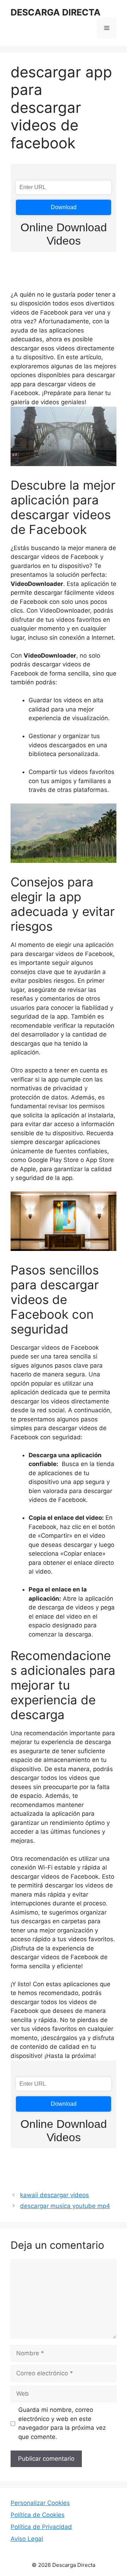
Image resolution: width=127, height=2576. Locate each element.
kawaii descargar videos (55, 2195)
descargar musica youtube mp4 (65, 2206)
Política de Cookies (38, 2515)
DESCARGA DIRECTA (56, 12)
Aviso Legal (27, 2539)
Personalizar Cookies (40, 2503)
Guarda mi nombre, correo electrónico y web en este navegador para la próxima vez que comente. (62, 2423)
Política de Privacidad (41, 2527)
